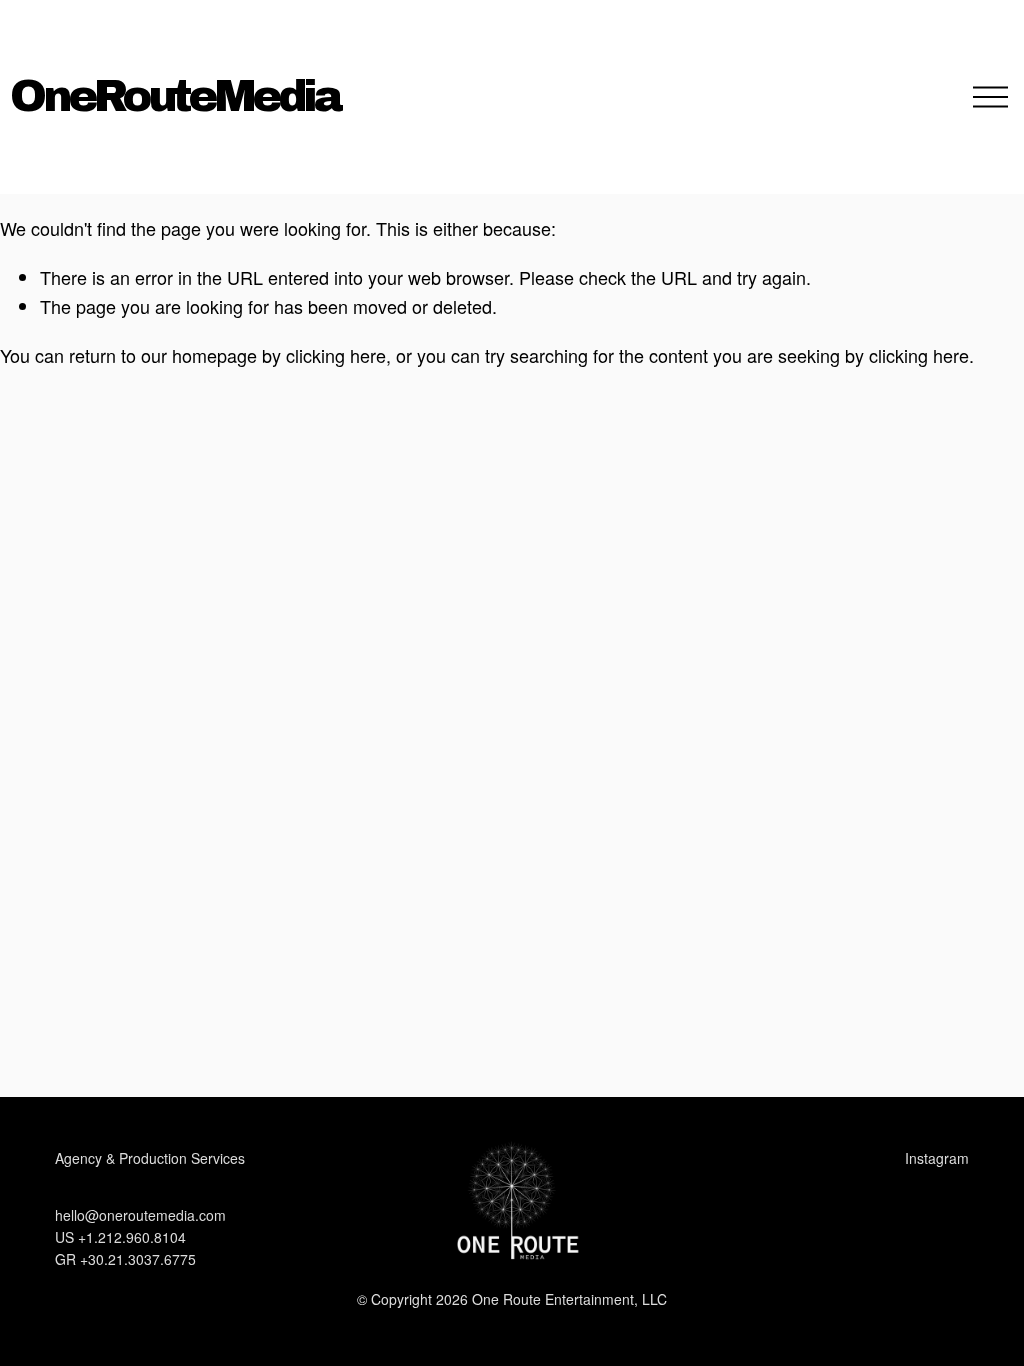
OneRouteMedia (174, 96)
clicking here (336, 355)
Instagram (937, 1158)
